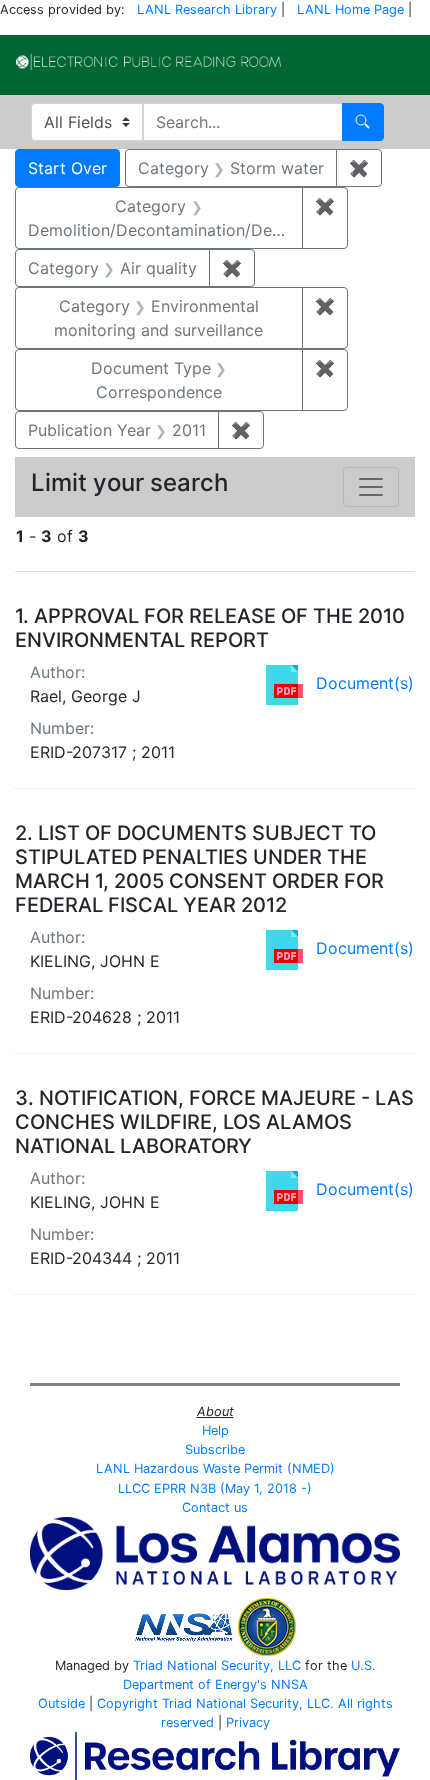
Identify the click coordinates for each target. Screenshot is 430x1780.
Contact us (215, 1507)
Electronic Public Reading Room (148, 62)
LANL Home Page (350, 9)
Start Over (67, 168)
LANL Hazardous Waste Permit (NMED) (215, 1468)
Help (215, 1430)
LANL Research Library (207, 9)
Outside (61, 1703)
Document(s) (365, 683)
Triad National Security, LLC (217, 1665)
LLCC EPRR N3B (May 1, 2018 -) (215, 1488)
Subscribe (215, 1449)
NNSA (289, 1684)
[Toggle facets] (371, 487)
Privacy (248, 1722)
